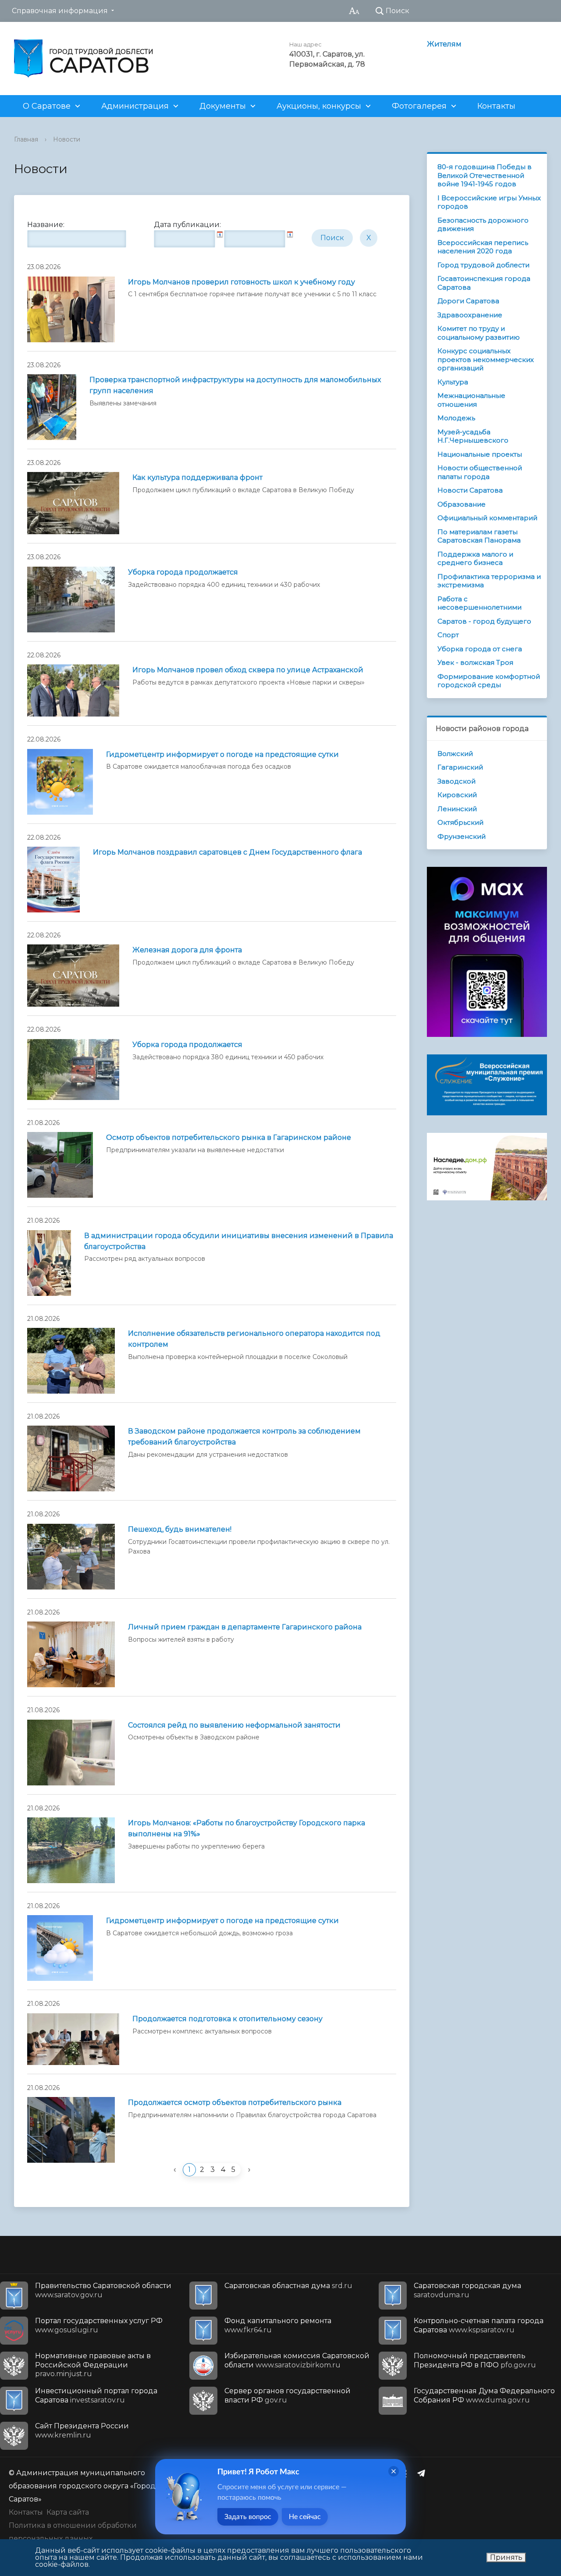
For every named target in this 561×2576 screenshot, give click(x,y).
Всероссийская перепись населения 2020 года (483, 247)
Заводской (456, 781)
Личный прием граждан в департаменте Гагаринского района (245, 1627)
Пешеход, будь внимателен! (180, 1529)
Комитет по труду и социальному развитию (479, 333)
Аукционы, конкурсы (319, 106)
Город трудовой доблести (483, 265)
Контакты (496, 106)
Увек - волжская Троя (475, 662)
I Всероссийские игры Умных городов (489, 202)
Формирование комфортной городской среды (489, 681)
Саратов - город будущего (484, 621)
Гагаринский (460, 767)
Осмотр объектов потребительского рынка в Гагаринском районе (229, 1137)
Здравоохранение (470, 315)
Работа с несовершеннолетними (479, 603)
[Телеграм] (423, 2473)
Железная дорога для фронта (187, 950)
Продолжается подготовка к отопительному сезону (227, 2019)
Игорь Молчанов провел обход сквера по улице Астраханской (248, 670)
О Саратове (47, 106)
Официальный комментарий (487, 518)
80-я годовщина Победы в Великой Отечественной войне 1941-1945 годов (485, 175)
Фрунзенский (462, 836)
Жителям (444, 44)
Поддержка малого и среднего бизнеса (475, 559)
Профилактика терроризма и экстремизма (489, 581)
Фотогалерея (419, 106)
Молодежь (456, 418)
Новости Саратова (470, 490)
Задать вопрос (248, 2517)
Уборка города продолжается (183, 572)
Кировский (457, 795)
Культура (453, 382)
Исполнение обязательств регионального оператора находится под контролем (254, 1339)
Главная (26, 139)
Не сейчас (305, 2517)
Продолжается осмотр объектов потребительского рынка (235, 2102)
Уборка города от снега (480, 649)
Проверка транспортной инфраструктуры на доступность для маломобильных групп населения (235, 385)
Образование (462, 504)
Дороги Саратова (468, 301)
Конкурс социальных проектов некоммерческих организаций (486, 359)
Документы (223, 106)
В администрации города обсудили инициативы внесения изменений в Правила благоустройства (239, 1241)
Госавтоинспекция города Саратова (484, 283)
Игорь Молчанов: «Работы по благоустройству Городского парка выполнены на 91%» (247, 1828)
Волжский (455, 754)
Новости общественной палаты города (480, 472)
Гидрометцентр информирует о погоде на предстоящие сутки (222, 754)
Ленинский (457, 809)
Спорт (448, 635)
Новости (67, 139)
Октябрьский (460, 822)
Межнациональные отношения (471, 400)
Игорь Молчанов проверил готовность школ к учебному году (241, 282)
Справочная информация (60, 11)
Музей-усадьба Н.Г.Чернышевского (473, 436)
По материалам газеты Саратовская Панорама (479, 536)
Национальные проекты (480, 454)
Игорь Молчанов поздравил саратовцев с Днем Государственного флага (227, 852)
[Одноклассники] (406, 2473)
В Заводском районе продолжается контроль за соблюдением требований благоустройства (244, 1437)
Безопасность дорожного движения (483, 225)
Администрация (135, 106)
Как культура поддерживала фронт (197, 477)
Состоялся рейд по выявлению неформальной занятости (234, 1725)
